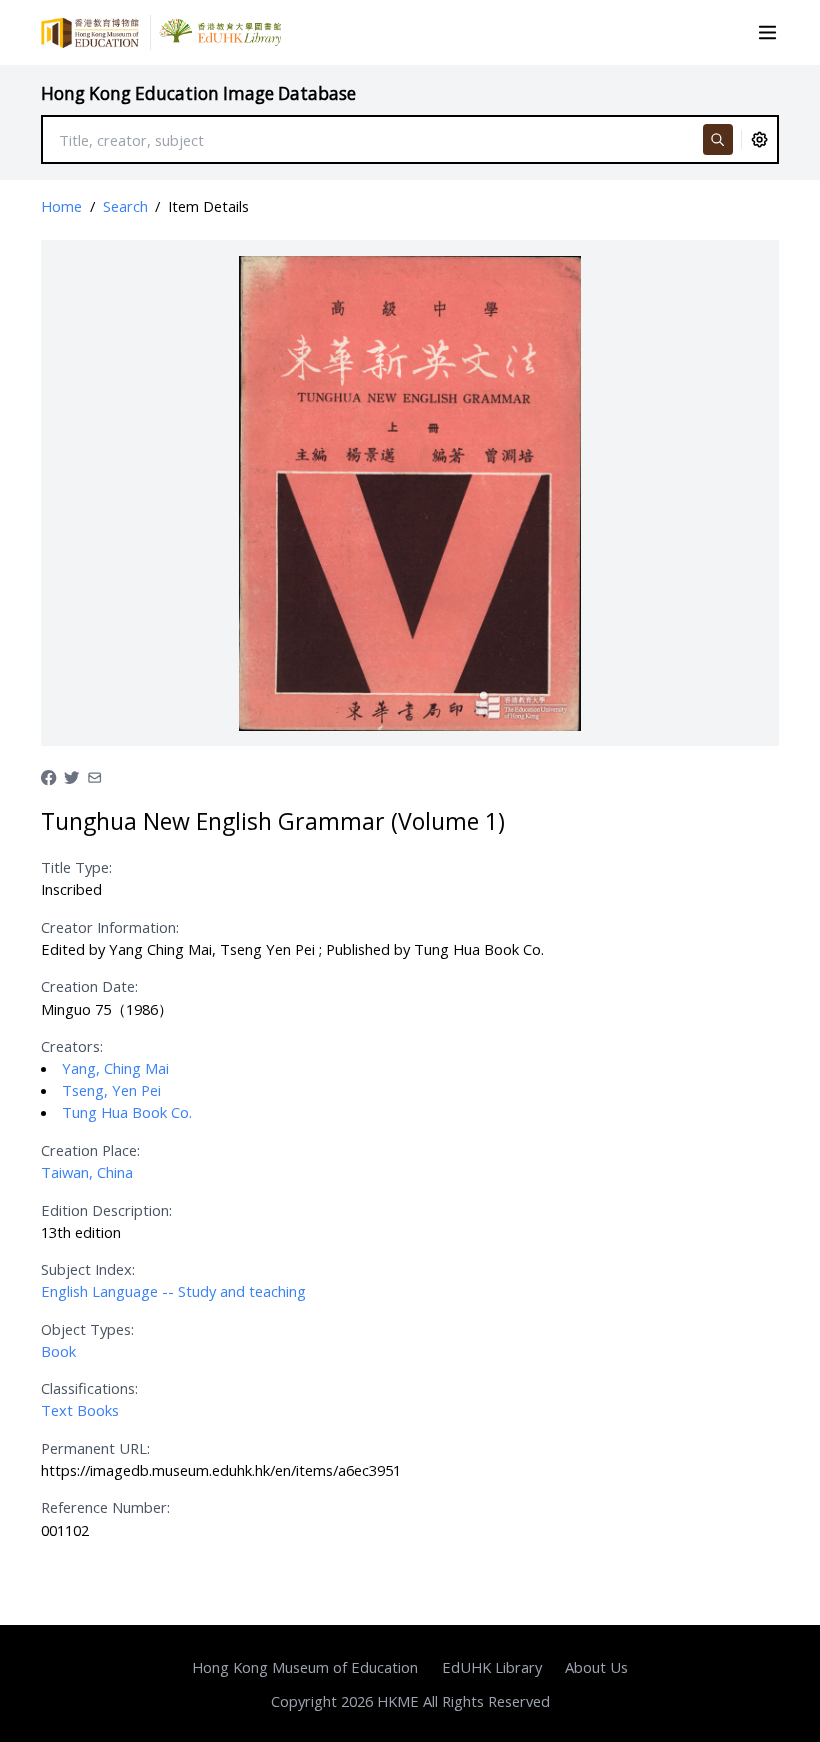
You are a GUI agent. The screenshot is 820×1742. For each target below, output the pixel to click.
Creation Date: (89, 986)
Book (58, 1351)
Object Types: (87, 1329)
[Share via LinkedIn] (94, 776)
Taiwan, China (87, 1172)
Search (125, 206)
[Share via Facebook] (48, 776)
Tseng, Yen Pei (111, 1090)
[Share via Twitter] (71, 776)
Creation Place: (90, 1150)
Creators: (72, 1046)
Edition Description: (106, 1210)
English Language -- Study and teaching (173, 1291)
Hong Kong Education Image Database (198, 93)
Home (61, 206)
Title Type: (76, 867)
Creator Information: (110, 927)
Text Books (80, 1410)
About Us (596, 1667)
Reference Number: (105, 1507)
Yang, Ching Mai (115, 1068)
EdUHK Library (492, 1667)
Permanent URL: (95, 1448)
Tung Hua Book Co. (127, 1112)
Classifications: (89, 1388)
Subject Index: (88, 1269)
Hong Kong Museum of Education (305, 1667)
